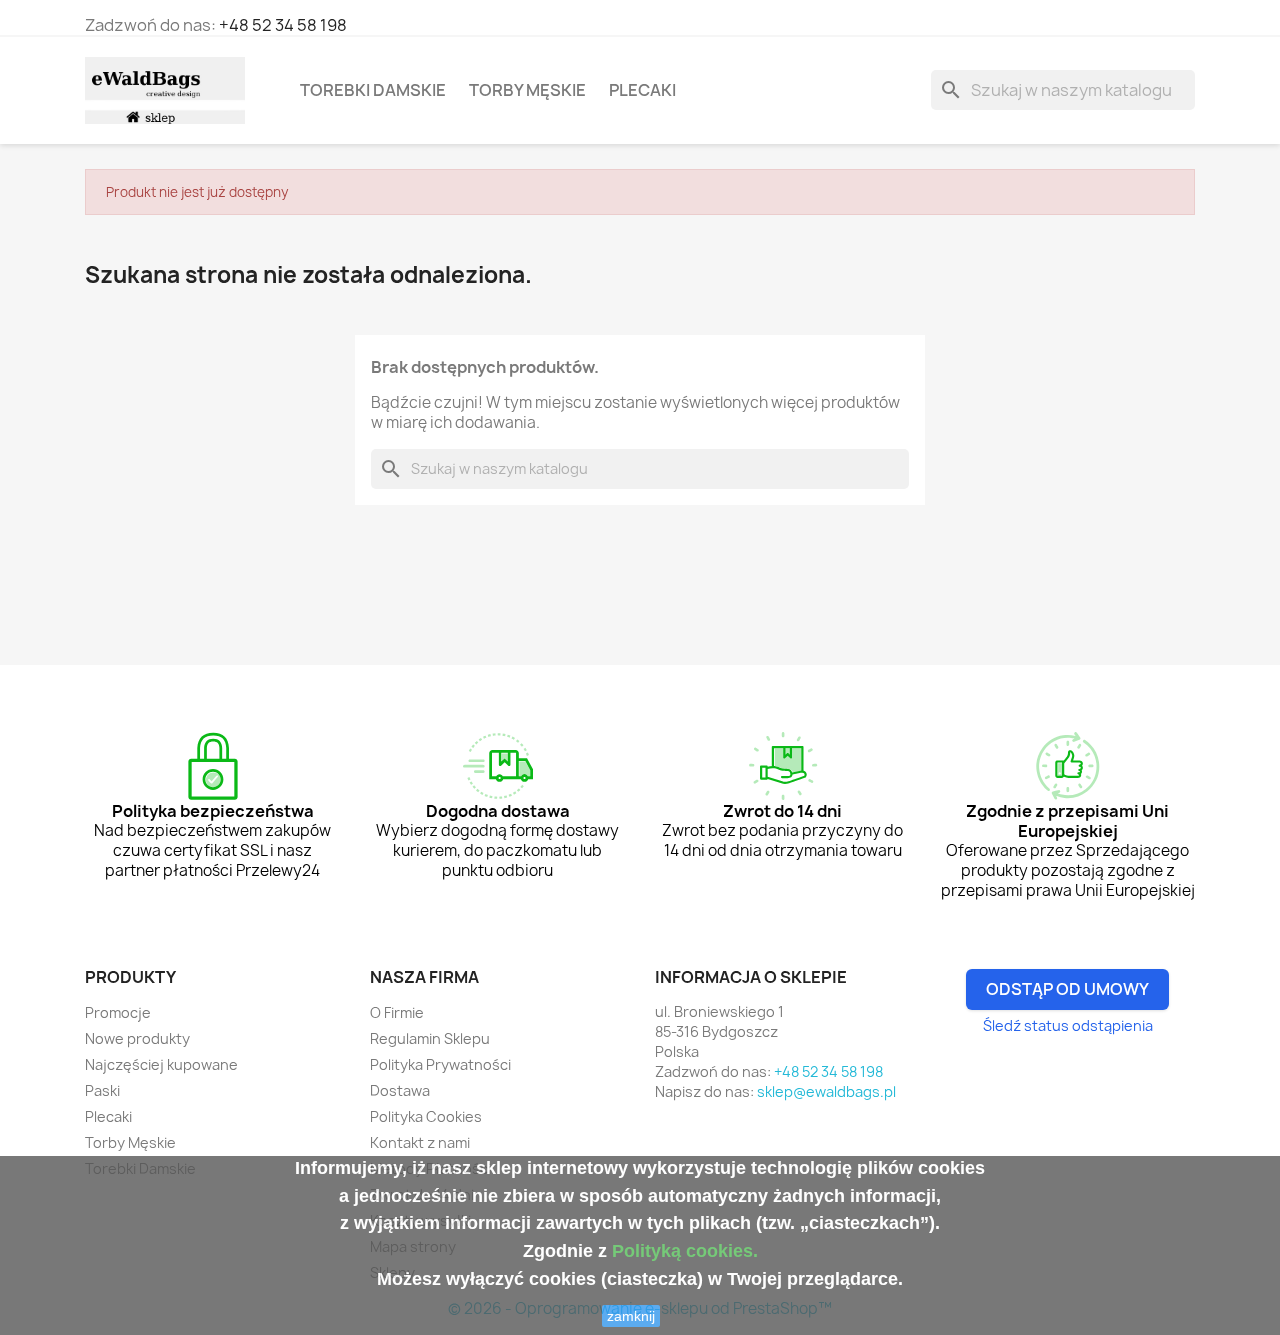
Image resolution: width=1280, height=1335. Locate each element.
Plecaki (642, 90)
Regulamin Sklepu (430, 1038)
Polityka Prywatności (440, 1064)
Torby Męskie (527, 90)
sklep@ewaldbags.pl (826, 1091)
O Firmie (397, 1012)
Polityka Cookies (426, 1116)
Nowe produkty (137, 1038)
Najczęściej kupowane (161, 1064)
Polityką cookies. (685, 1251)
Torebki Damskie (373, 90)
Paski (102, 1090)
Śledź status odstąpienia (1068, 1025)
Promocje (118, 1012)
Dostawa (400, 1090)
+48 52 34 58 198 (283, 25)
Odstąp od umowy (1067, 989)
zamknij (631, 1316)
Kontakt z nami (420, 1142)
